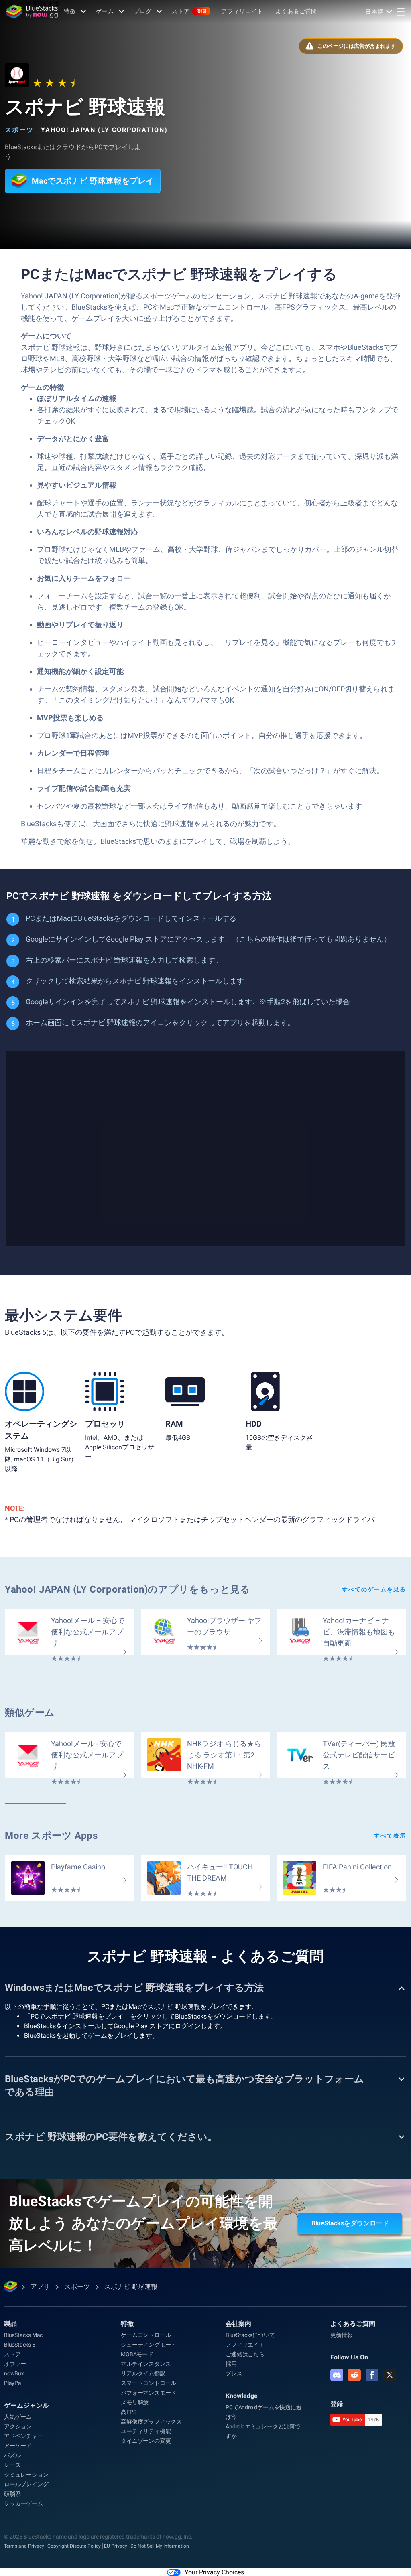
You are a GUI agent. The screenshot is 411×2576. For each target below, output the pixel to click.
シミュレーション (26, 2475)
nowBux (14, 2373)
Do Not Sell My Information (160, 2546)
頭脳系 (12, 2494)
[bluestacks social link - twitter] (390, 2375)
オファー (15, 2364)
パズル (12, 2455)
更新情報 (341, 2335)
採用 (231, 2364)
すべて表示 (390, 1836)
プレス (234, 2373)
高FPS (128, 2412)
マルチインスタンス (146, 2364)
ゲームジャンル (26, 2405)
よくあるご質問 (296, 11)
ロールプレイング (26, 2484)
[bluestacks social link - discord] (337, 2375)
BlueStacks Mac (23, 2335)
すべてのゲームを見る (374, 1589)
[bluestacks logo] (32, 12)
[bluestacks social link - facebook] (372, 2375)
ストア (189, 11)
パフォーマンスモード (149, 2393)
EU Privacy (116, 2546)
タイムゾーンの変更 (146, 2441)
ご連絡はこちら (245, 2354)
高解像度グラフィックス (151, 2422)
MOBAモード (137, 2354)
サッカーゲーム (23, 2503)
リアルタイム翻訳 (143, 2373)
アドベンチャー (23, 2436)
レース (12, 2465)
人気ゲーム (18, 2417)
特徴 (70, 11)
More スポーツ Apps (51, 1836)
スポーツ (19, 130)
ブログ (143, 11)
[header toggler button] (401, 12)
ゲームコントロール (146, 2335)
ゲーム (105, 11)
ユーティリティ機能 (146, 2431)
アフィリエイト (242, 11)
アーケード (18, 2446)
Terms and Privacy (24, 2546)
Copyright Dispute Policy (74, 2546)
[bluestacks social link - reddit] (354, 2375)
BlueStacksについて (250, 2335)
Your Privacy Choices (214, 2572)
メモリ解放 (135, 2402)
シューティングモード (149, 2345)
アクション (18, 2426)
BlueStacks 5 (20, 2345)
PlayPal (13, 2383)
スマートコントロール (149, 2383)
